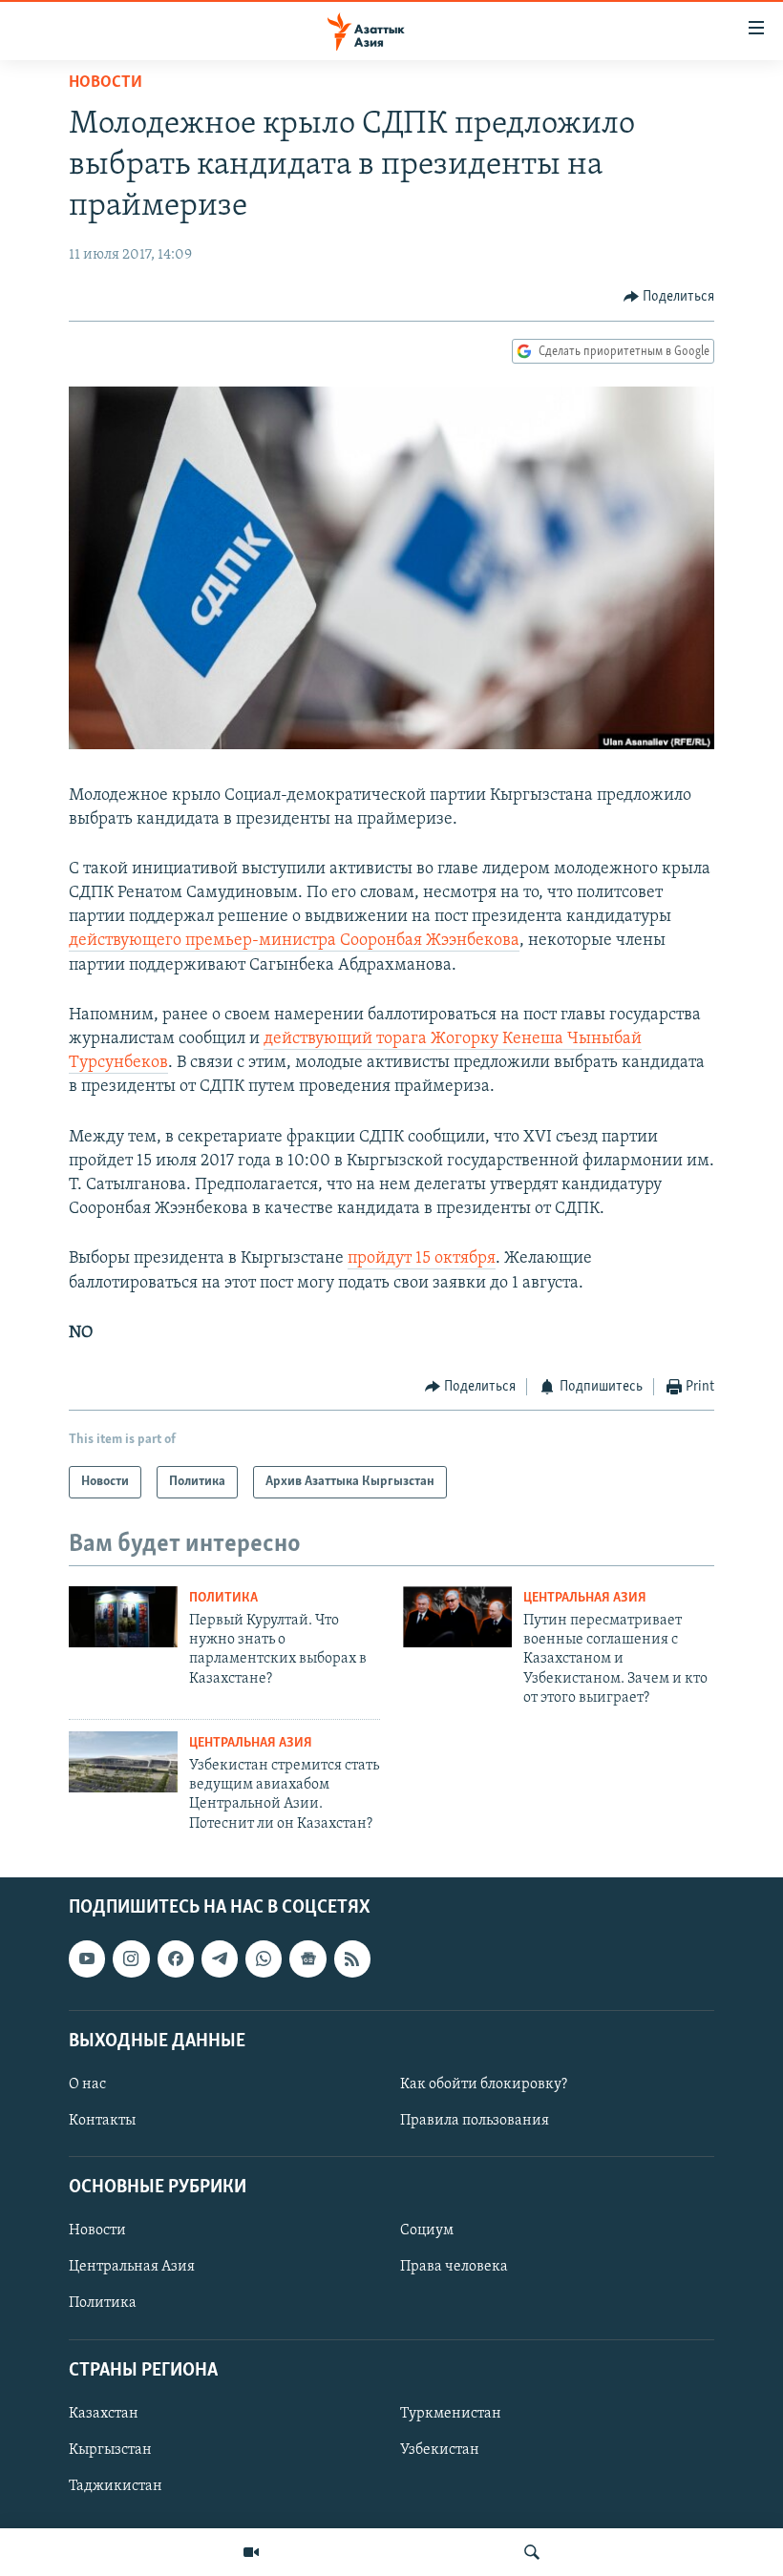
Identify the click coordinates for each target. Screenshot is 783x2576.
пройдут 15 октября (422, 1259)
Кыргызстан (110, 2450)
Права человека (454, 2268)
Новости (106, 83)
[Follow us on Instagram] (131, 1959)
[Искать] (532, 2552)
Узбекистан (440, 2450)
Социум (427, 2231)
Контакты (102, 2121)
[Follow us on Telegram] (220, 1959)
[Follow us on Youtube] (87, 1959)
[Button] (669, 297)
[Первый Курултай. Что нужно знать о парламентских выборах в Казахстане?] (123, 1617)
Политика (223, 1598)
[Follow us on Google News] (307, 1959)
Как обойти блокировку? (484, 2084)
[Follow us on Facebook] (176, 1959)
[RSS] (352, 1959)
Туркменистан (451, 2414)
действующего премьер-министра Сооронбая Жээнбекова (294, 941)
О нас (87, 2084)
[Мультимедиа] (251, 2552)
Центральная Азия (585, 1598)
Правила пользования (475, 2121)
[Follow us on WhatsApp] (264, 1959)
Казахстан (104, 2414)
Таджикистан (116, 2486)
